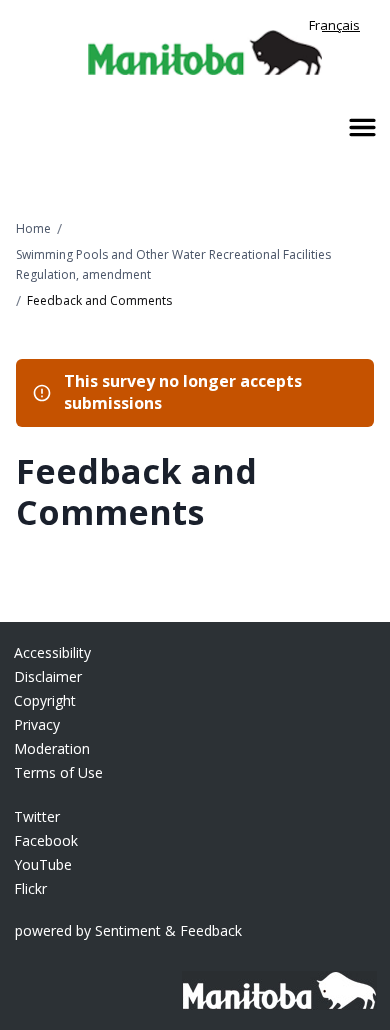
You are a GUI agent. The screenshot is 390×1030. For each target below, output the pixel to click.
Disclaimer (48, 676)
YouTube (43, 864)
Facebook (46, 840)
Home (33, 228)
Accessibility (52, 652)
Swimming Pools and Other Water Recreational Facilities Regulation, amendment (173, 264)
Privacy (37, 724)
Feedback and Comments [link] (99, 300)
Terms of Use (58, 772)
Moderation (52, 748)
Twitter (37, 816)
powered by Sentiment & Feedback (128, 930)
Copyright (45, 700)
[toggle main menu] (362, 127)
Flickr (30, 888)
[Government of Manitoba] (272, 980)
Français (334, 25)
